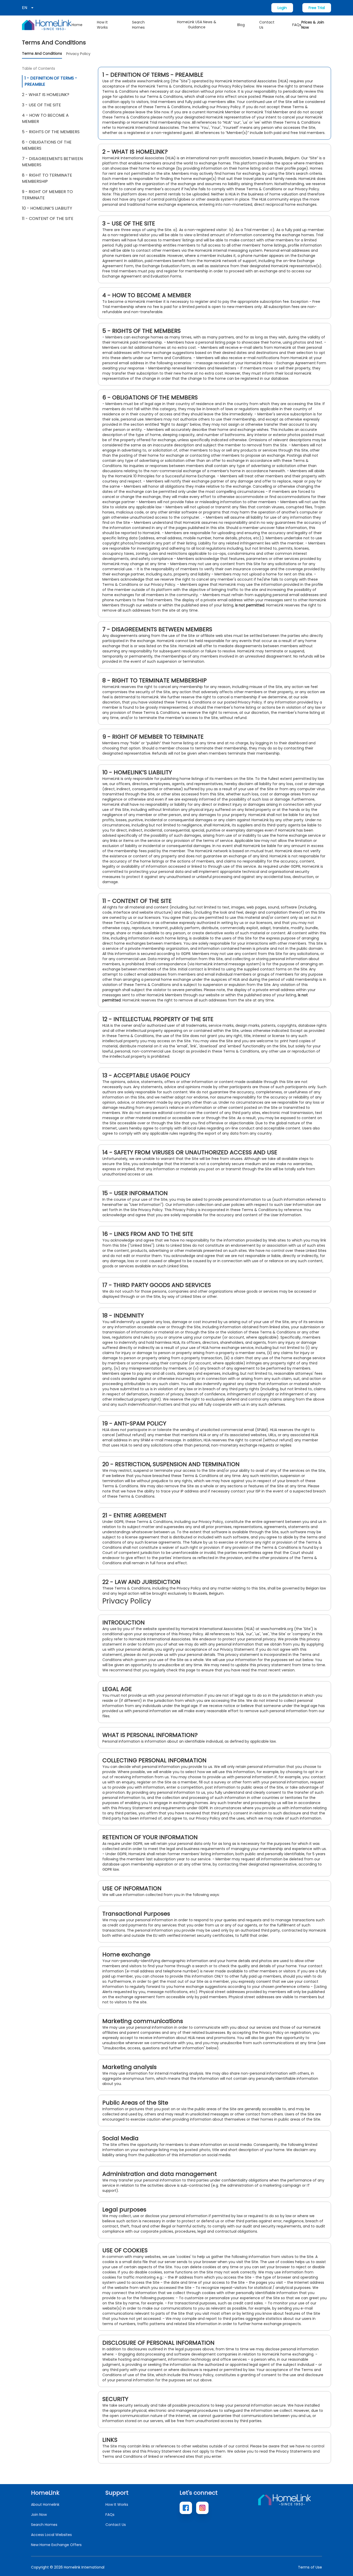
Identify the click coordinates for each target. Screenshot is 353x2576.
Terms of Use (310, 2567)
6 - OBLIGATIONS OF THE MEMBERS (47, 145)
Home (77, 25)
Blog (241, 25)
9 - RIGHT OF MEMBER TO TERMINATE (47, 195)
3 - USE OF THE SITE (41, 105)
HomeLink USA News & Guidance (197, 25)
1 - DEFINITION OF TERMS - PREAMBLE (51, 81)
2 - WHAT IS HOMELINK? (46, 95)
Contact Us (267, 25)
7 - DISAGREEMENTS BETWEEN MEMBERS (52, 162)
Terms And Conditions (42, 53)
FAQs (297, 25)
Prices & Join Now (313, 25)
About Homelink (45, 2504)
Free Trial (317, 8)
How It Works (102, 25)
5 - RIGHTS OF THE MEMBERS (51, 132)
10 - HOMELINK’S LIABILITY (47, 208)
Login (282, 8)
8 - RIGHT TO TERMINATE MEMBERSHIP (47, 178)
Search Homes (138, 25)
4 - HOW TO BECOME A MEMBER (45, 118)
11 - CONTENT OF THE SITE (48, 219)
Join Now (39, 2515)
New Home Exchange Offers (56, 2545)
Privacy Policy (78, 54)
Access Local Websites (51, 2535)
